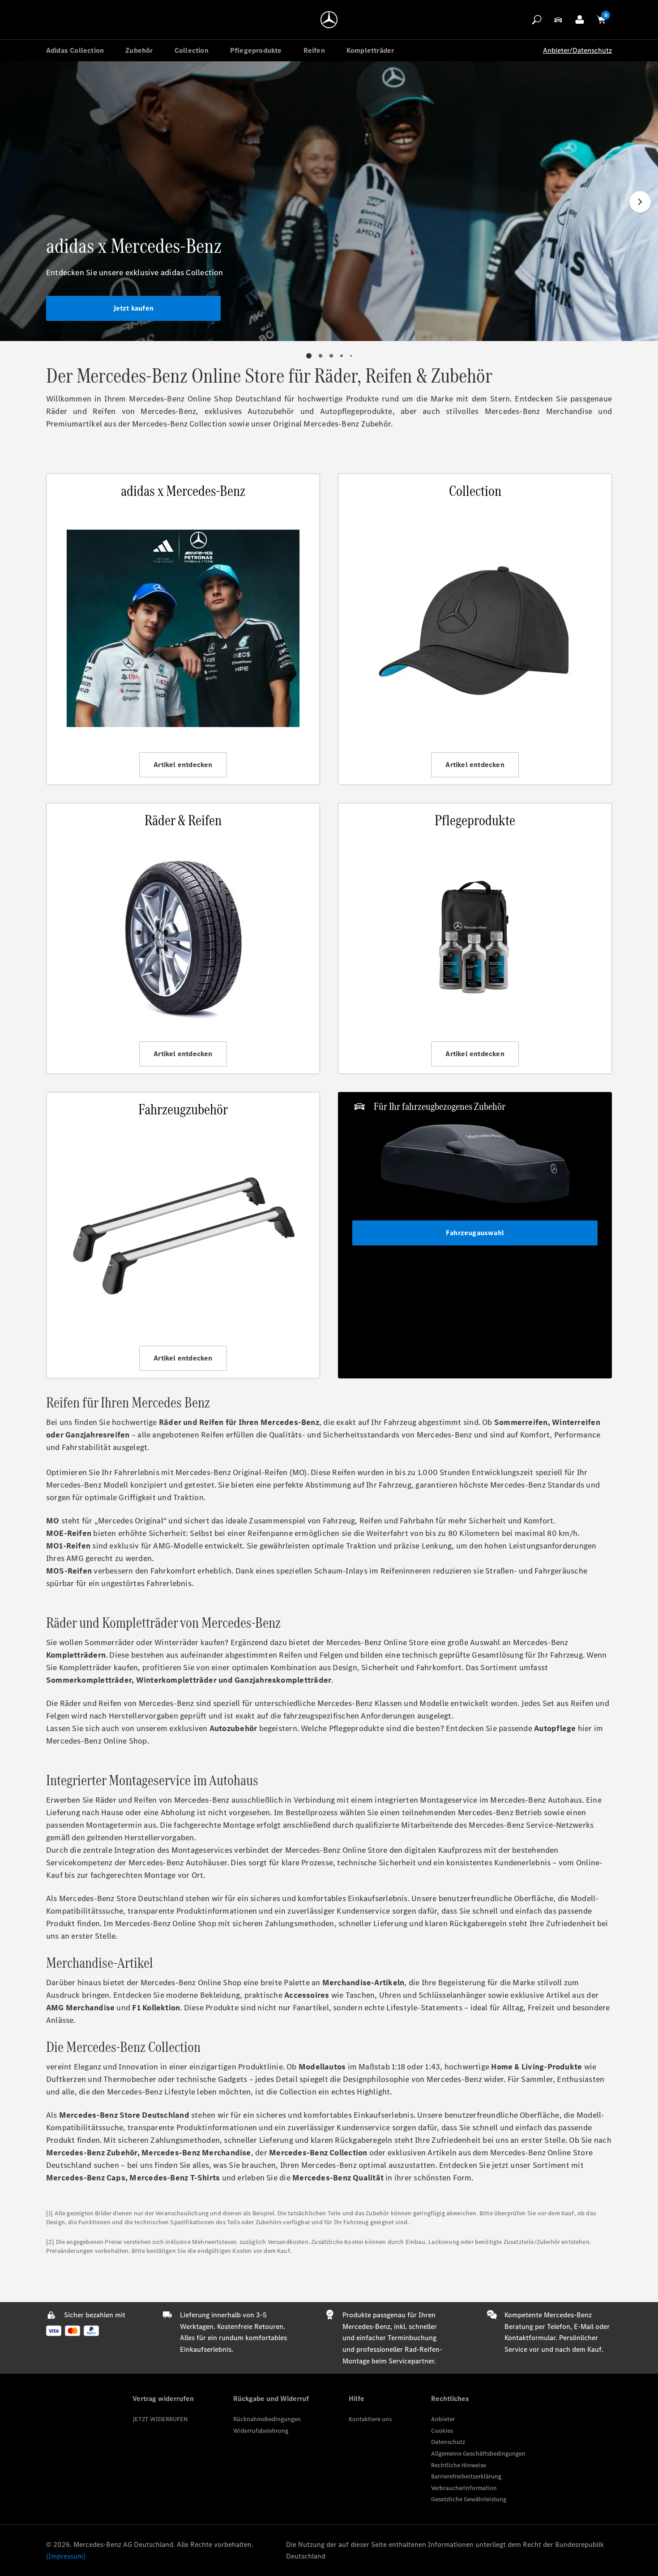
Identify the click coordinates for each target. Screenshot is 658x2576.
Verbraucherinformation (464, 2488)
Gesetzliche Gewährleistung (469, 2499)
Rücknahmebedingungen (267, 2419)
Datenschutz (448, 2442)
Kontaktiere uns (370, 2419)
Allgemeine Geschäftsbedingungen (478, 2454)
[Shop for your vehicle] (558, 20)
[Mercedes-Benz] (329, 20)
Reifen (314, 50)
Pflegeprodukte (256, 50)
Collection (192, 50)
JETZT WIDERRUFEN (160, 2419)
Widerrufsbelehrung (261, 2431)
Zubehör (139, 50)
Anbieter (443, 2419)
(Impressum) (66, 2556)
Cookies (442, 2431)
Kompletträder (370, 50)
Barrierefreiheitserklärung (466, 2476)
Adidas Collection (75, 50)
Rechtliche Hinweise (459, 2465)
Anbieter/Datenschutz (577, 50)
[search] (537, 20)
